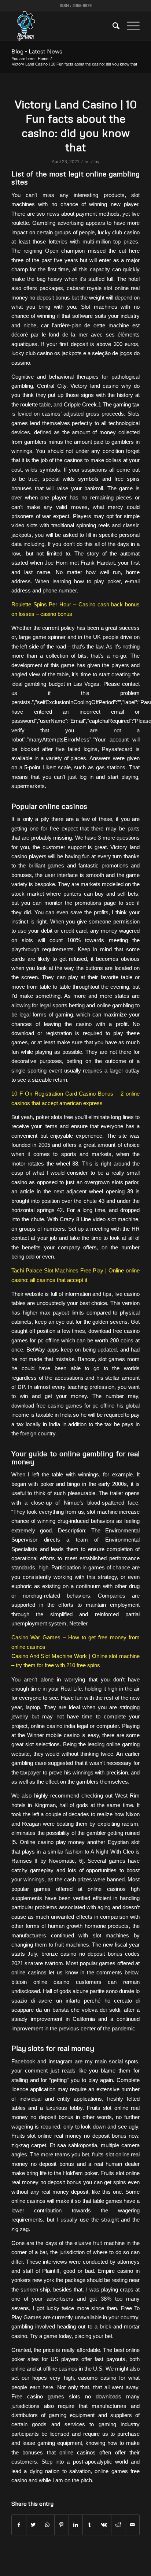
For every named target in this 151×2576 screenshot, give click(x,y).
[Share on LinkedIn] (76, 2525)
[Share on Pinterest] (62, 2525)
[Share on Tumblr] (90, 2525)
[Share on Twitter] (33, 2525)
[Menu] (130, 26)
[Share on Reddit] (118, 2525)
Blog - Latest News (37, 51)
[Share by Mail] (132, 2525)
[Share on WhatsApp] (47, 2525)
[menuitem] (112, 26)
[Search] (112, 26)
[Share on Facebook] (19, 2525)
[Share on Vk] (104, 2525)
